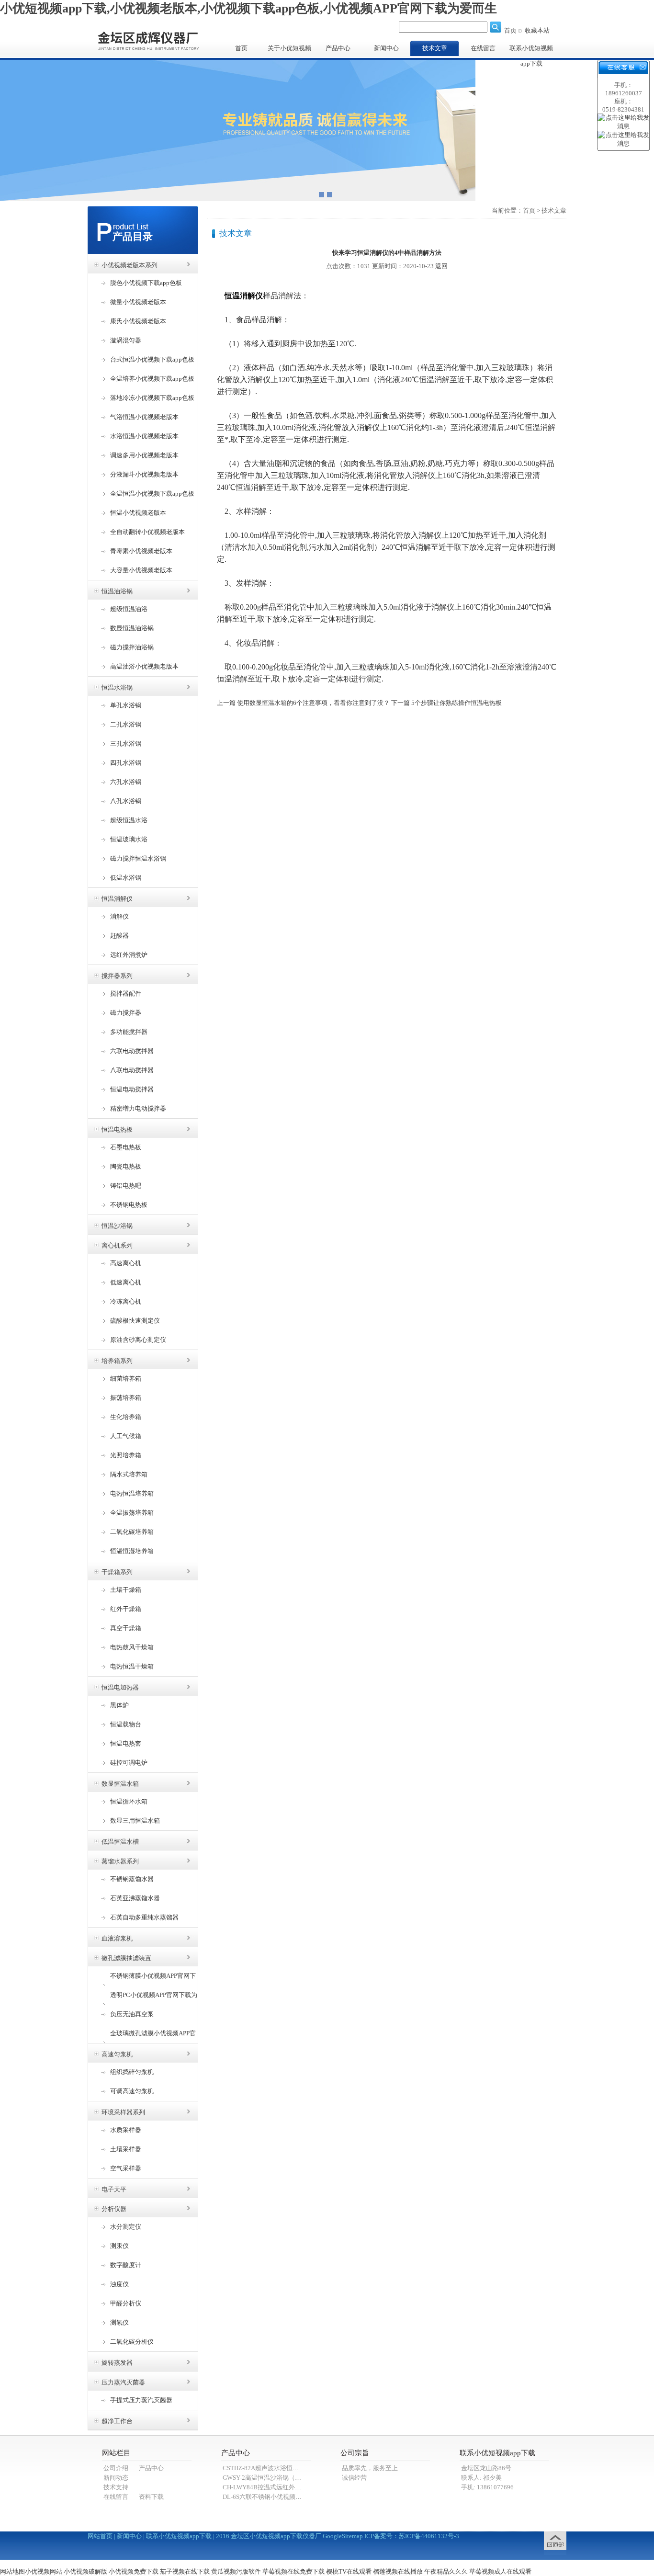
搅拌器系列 (117, 976)
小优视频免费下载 (134, 2571)
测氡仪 (119, 2322)
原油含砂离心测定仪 (138, 1340)
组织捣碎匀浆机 (132, 2072)
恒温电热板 (117, 1129)
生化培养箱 (126, 1417)
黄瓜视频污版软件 (236, 2571)
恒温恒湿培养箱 (132, 1551)
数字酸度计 (126, 2265)
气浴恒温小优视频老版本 (144, 417)
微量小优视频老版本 (138, 302)
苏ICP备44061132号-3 (429, 2536)
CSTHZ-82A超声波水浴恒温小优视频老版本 (282, 2468)
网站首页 (100, 2536)
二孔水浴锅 (126, 724)
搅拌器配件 (126, 993)
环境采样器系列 (123, 2112)
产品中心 (338, 48)
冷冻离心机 (126, 1301)
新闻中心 (386, 48)
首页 (510, 30)
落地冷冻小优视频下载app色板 (152, 398)
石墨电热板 (126, 1147)
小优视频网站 (44, 2571)
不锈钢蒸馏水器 (132, 1879)
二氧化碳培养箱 (132, 1532)
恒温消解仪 (117, 899)
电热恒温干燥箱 (132, 1666)
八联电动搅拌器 (132, 1070)
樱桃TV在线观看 (349, 2571)
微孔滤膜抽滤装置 (126, 1958)
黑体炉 (119, 1705)
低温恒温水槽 (120, 1842)
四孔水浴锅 (126, 763)
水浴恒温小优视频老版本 (144, 436)
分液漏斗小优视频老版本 (144, 474)
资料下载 (151, 2497)
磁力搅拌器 (126, 1013)
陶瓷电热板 (126, 1166)
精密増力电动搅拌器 (138, 1108)
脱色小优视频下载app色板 (146, 283)
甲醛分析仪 (126, 2303)
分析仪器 (114, 2209)
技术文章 (435, 48)
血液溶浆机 (117, 1938)
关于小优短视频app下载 (289, 50)
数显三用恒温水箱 (135, 1821)
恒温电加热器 (120, 1687)
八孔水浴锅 (126, 801)
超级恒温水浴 (129, 820)
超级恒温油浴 (129, 609)
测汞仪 (119, 2246)
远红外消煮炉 (129, 955)
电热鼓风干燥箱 (132, 1647)
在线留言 (483, 48)
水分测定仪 (126, 2227)
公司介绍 (116, 2468)
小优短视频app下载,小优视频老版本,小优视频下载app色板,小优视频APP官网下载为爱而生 (248, 8)
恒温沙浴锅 (117, 1226)
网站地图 (12, 2571)
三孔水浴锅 (126, 743)
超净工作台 (117, 2421)
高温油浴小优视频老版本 (144, 666)
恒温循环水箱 (129, 1801)
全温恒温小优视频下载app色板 (152, 494)
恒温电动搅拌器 (132, 1089)
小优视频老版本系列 (130, 265)
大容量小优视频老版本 (141, 570)
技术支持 (116, 2487)
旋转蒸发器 (117, 2363)
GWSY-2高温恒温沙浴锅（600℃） (270, 2478)
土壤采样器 (126, 2149)
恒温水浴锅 (117, 687)
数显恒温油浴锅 (132, 628)
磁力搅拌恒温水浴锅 (138, 858)
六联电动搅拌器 (132, 1051)
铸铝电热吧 (126, 1186)
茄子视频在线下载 (185, 2571)
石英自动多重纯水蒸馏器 (144, 1917)
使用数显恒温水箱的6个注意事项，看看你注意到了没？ (313, 703)
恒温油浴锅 (117, 591)
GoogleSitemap (343, 2536)
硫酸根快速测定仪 (135, 1321)
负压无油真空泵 (132, 2014)
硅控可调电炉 (129, 1763)
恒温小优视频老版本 (138, 513)
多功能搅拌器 (129, 1032)
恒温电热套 (126, 1743)
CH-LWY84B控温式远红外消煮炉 (268, 2487)
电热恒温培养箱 (132, 1493)
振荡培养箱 (126, 1398)
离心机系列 (117, 1245)
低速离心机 (126, 1282)
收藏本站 (537, 30)
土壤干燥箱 (126, 1590)
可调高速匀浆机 (132, 2091)
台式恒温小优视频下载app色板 (152, 359)
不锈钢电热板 (129, 1205)
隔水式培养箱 (129, 1474)
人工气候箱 (126, 1436)
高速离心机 (126, 1263)
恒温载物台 (126, 1724)
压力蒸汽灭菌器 (123, 2382)
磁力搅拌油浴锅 (132, 647)
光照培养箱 (126, 1455)
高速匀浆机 (117, 2054)
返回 (441, 266)
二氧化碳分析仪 (132, 2342)
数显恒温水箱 (120, 1784)
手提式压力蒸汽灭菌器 (141, 2400)
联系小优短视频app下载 (531, 50)
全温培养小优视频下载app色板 (152, 379)
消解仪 (119, 916)
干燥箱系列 (117, 1572)
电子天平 (114, 2189)
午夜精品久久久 (446, 2571)
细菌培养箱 (126, 1379)
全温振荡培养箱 (132, 1513)
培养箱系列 (117, 1361)
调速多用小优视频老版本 (144, 455)
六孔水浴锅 (126, 782)
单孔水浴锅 (126, 705)
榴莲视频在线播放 (398, 2571)
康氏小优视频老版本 (138, 321)
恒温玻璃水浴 (129, 839)
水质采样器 (126, 2130)
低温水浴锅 (126, 878)
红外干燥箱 (126, 1609)
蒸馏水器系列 (120, 1861)
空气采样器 (126, 2168)
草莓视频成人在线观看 (500, 2571)
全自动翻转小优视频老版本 (147, 532)
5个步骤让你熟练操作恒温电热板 (457, 703)
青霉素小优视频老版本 (141, 551)
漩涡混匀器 (126, 340)
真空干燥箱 (126, 1628)
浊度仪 (119, 2284)
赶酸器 (119, 936)
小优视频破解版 (85, 2571)
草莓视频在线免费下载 (293, 2571)
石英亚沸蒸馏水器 (135, 1898)
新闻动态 (116, 2478)
